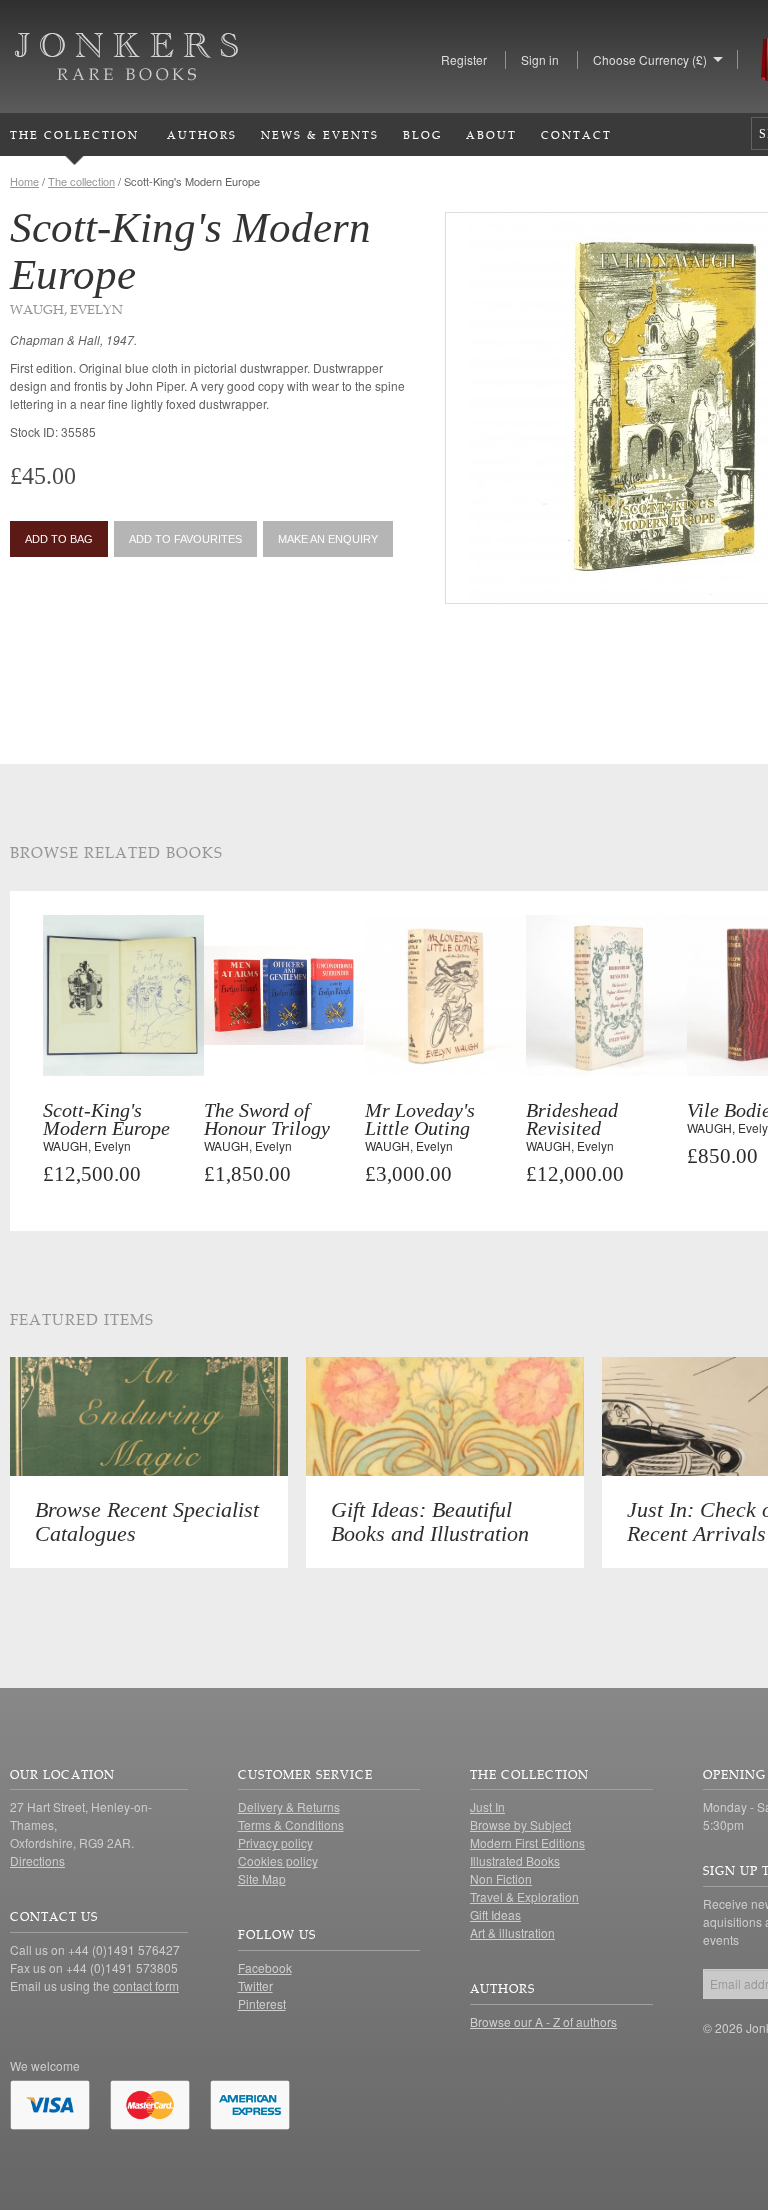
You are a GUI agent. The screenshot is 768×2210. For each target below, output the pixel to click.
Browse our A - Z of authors (543, 2021)
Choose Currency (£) (650, 59)
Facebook (265, 1967)
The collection (81, 181)
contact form (146, 1985)
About (491, 134)
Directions (37, 1860)
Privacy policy (275, 1842)
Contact (576, 134)
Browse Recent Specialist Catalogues (147, 1521)
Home (24, 181)
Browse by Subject (520, 1824)
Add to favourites (185, 539)
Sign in (540, 59)
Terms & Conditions (291, 1824)
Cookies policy (278, 1860)
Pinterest (262, 2003)
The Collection (74, 134)
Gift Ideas (495, 1914)
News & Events (320, 134)
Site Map (262, 1878)
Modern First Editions (527, 1842)
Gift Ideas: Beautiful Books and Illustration (430, 1521)
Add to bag (59, 539)
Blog (422, 134)
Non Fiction (501, 1878)
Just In (487, 1806)
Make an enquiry (328, 539)
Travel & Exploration (524, 1896)
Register (464, 59)
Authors (202, 134)
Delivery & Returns (289, 1806)
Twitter (255, 1985)
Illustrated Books (515, 1860)
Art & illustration (512, 1932)
